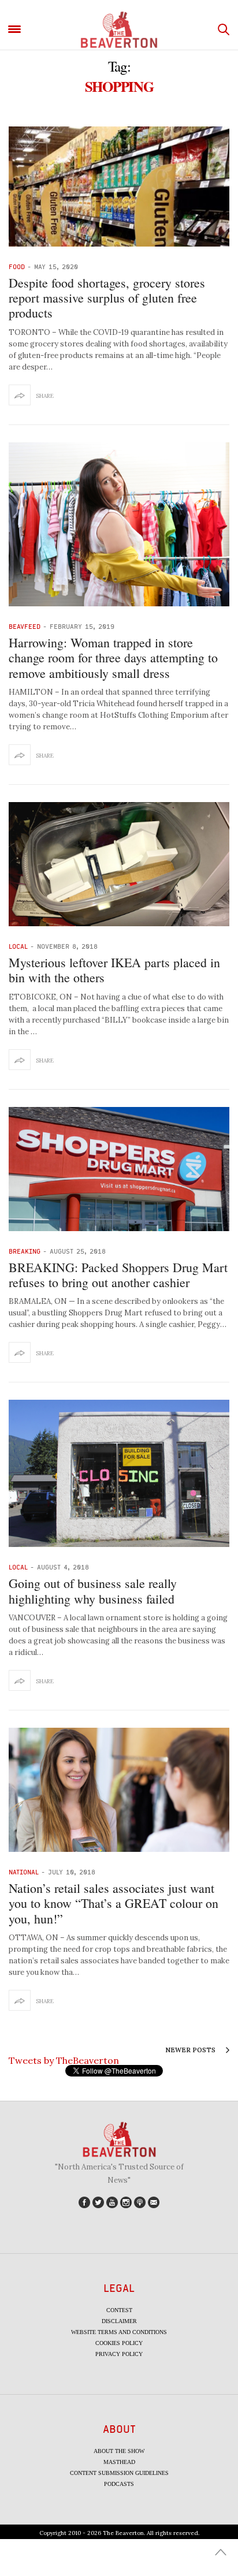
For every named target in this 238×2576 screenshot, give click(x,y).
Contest (119, 2310)
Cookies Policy (119, 2343)
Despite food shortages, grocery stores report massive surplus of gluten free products (107, 298)
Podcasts (119, 2484)
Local (18, 946)
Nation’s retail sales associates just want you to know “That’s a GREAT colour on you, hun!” (114, 1903)
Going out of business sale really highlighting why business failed (93, 1591)
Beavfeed (25, 626)
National (24, 1872)
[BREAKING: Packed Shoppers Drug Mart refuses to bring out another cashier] (119, 1169)
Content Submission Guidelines (119, 2473)
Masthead (119, 2462)
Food (17, 266)
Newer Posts (191, 2050)
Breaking (25, 1251)
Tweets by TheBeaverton (64, 2060)
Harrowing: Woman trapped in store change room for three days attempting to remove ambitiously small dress (113, 658)
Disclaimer (119, 2321)
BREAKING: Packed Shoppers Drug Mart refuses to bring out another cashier (118, 1275)
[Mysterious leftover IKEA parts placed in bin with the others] (119, 864)
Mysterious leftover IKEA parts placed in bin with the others (114, 970)
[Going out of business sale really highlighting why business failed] (119, 1473)
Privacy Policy (119, 2354)
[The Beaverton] (119, 30)
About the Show (119, 2451)
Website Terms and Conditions (119, 2332)
